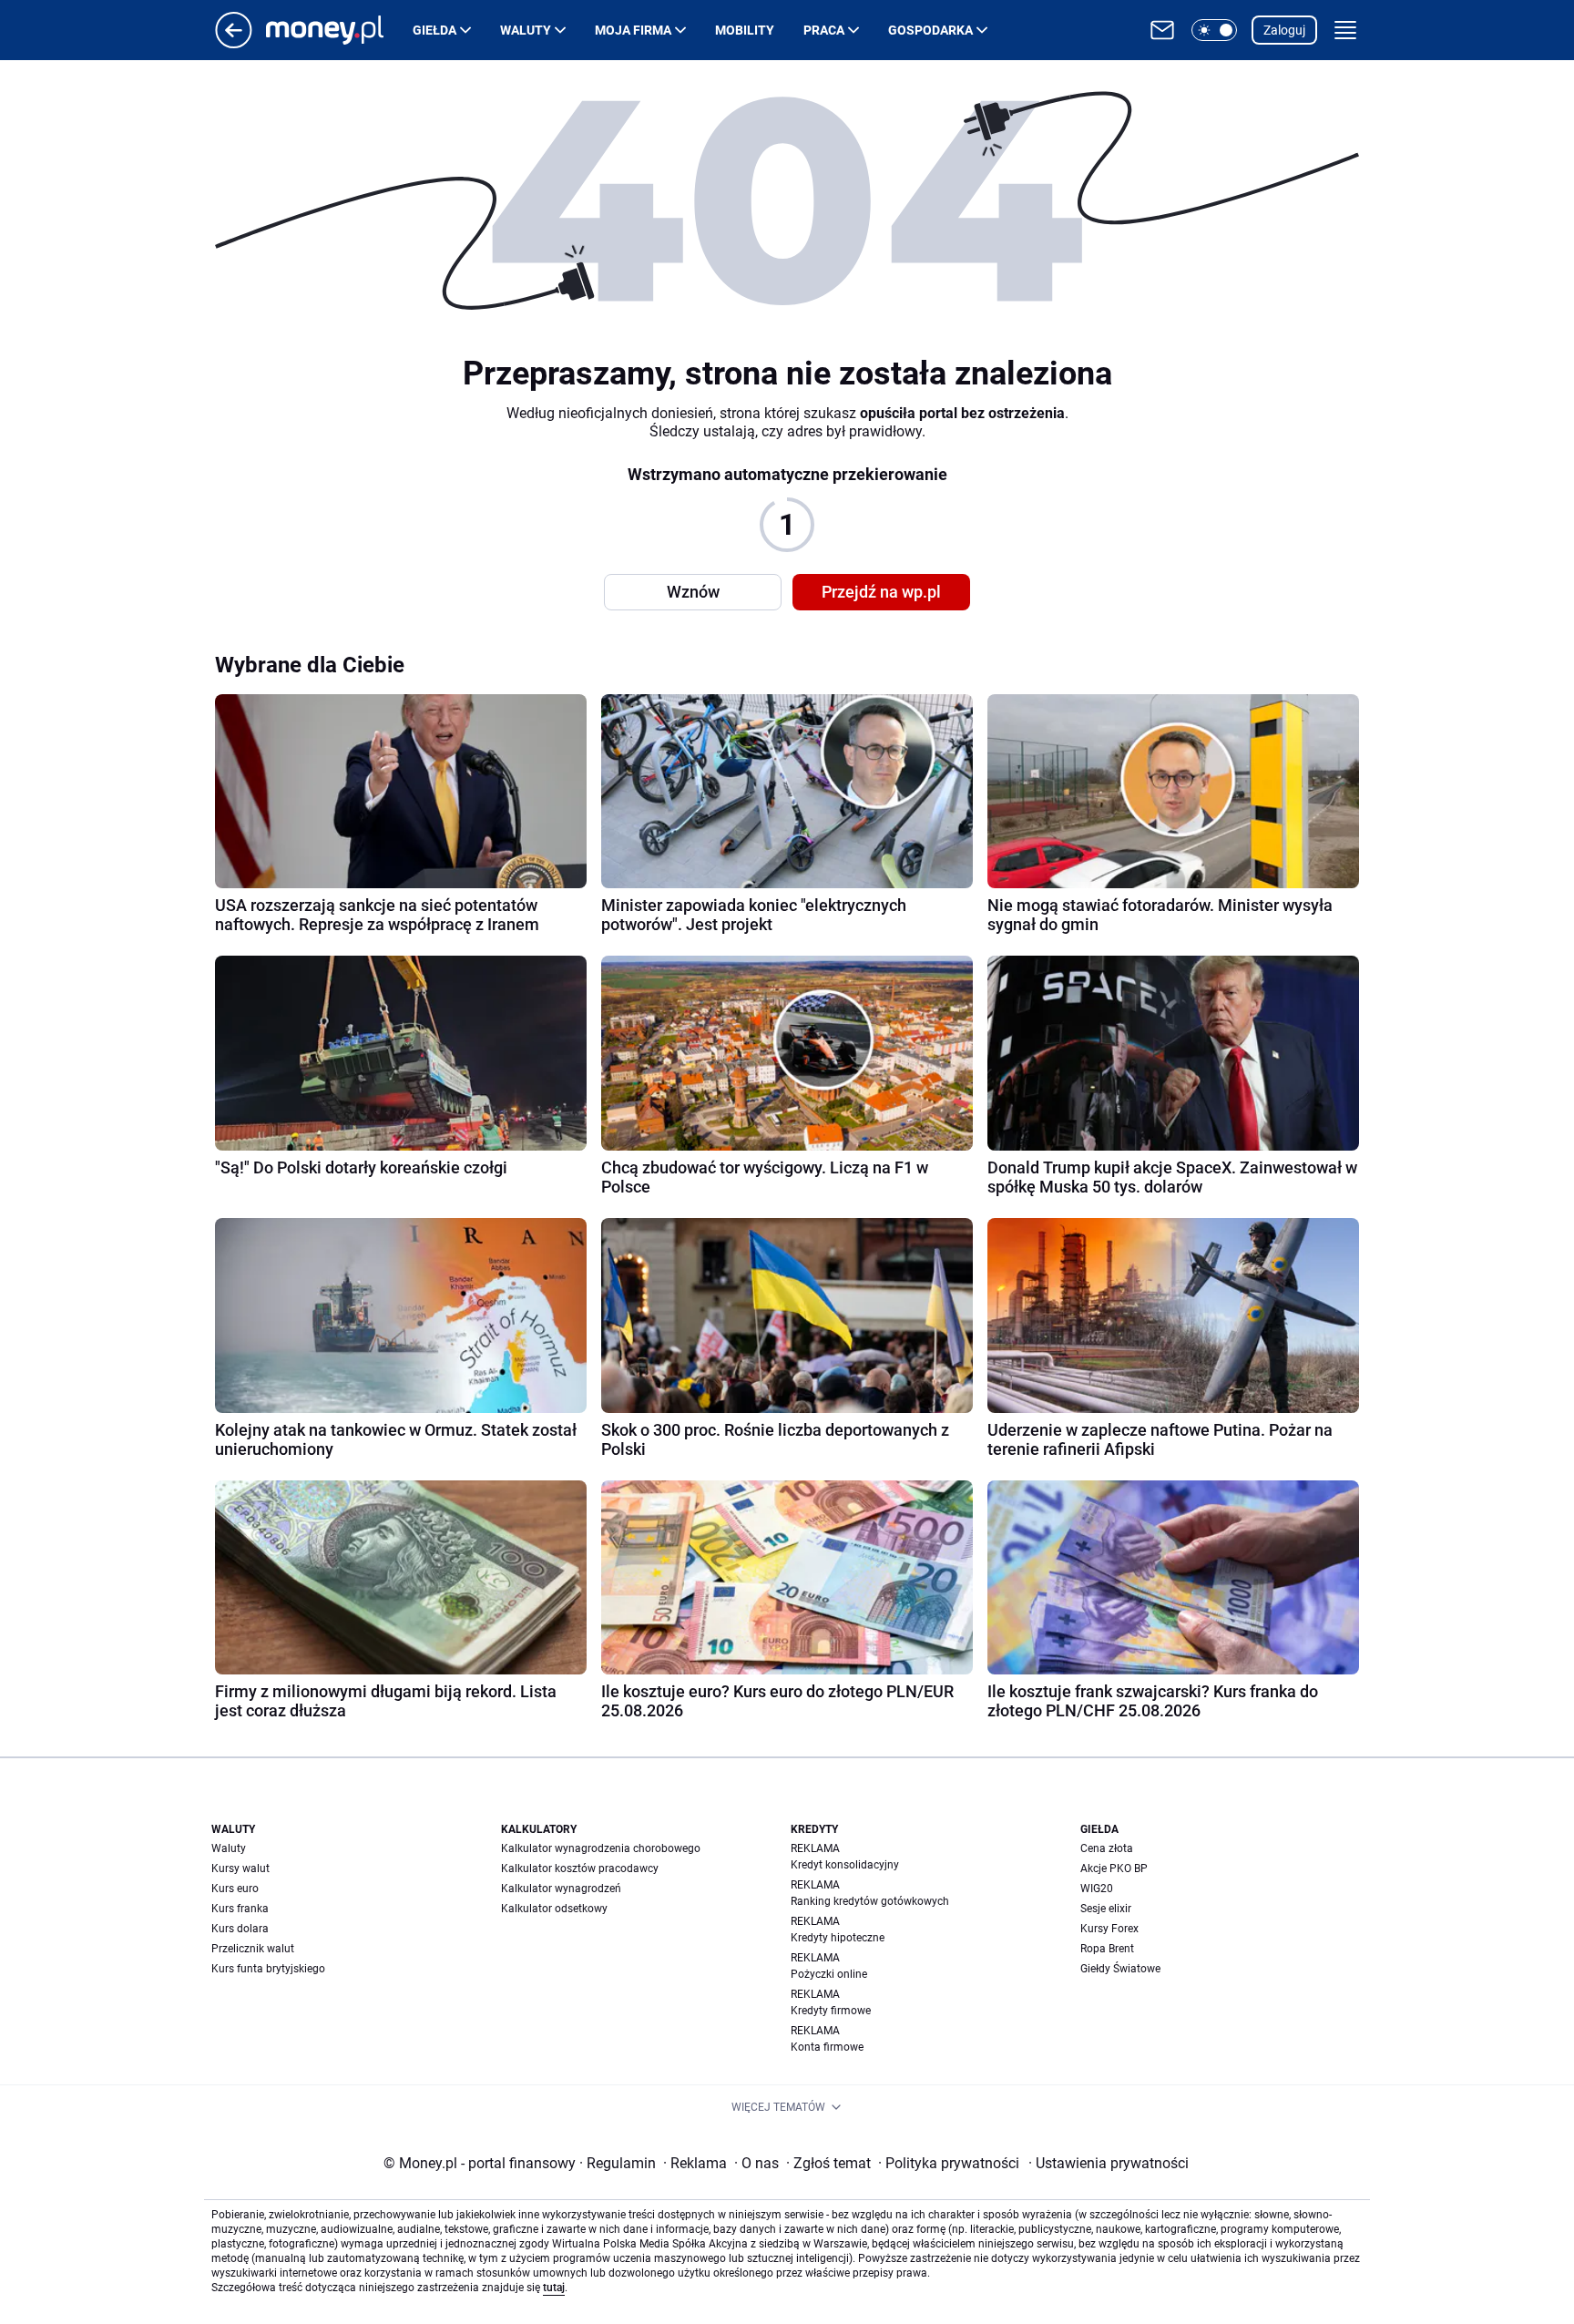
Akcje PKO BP (1114, 1868)
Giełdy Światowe (1120, 1969)
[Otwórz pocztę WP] (1162, 30)
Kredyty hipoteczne (838, 1938)
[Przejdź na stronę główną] (234, 43)
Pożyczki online (829, 1974)
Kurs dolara (240, 1929)
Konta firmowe (827, 2047)
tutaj (554, 2288)
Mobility (745, 30)
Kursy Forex (1109, 1929)
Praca (824, 30)
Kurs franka (240, 1909)
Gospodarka (930, 30)
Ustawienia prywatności (1109, 2163)
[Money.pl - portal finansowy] (339, 30)
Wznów (693, 592)
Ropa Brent (1107, 1949)
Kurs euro (235, 1889)
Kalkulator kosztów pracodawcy (580, 1868)
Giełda (434, 30)
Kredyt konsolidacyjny (845, 1865)
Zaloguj (1284, 30)
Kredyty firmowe (831, 2011)
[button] (1214, 30)
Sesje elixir (1106, 1909)
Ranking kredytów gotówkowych (870, 1901)
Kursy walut (240, 1868)
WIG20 (1097, 1889)
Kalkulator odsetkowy (554, 1909)
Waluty (526, 30)
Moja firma (633, 30)
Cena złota (1107, 1848)
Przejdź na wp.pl (881, 592)
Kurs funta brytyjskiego (268, 1969)
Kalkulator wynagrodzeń (561, 1889)
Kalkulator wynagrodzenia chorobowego (601, 1848)
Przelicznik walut (253, 1949)
